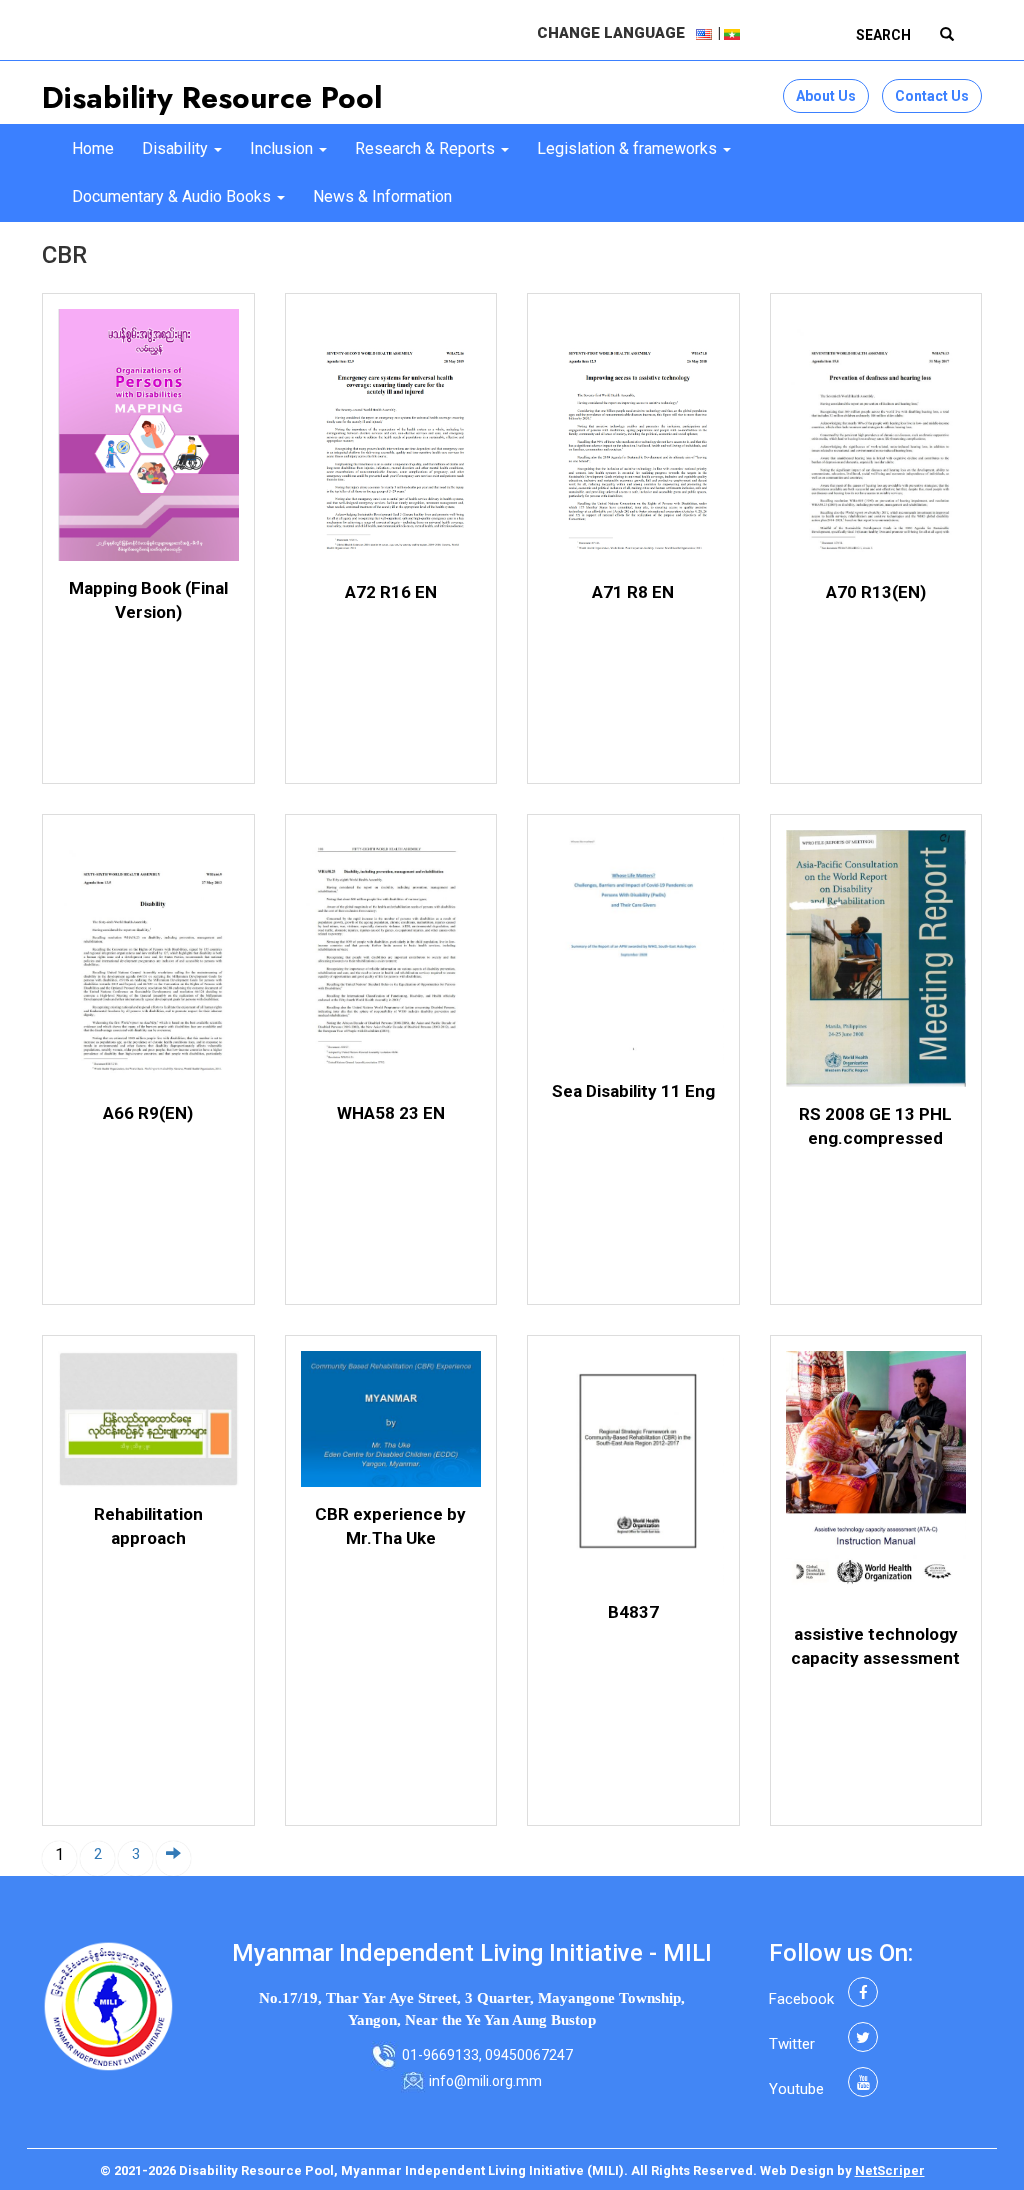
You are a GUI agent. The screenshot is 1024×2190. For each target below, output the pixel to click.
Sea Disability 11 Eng (633, 1091)
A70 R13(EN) (876, 592)
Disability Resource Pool (212, 97)
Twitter (792, 2044)
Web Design (797, 2170)
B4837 (633, 1612)
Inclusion (283, 148)
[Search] (947, 35)
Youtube (796, 2089)
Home (93, 148)
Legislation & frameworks (629, 148)
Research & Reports (427, 148)
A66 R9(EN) (148, 1113)
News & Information (382, 196)
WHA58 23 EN (391, 1113)
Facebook (801, 1999)
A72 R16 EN (391, 592)
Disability (177, 148)
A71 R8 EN (633, 592)
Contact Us (932, 96)
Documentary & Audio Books (173, 196)
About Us (826, 96)
